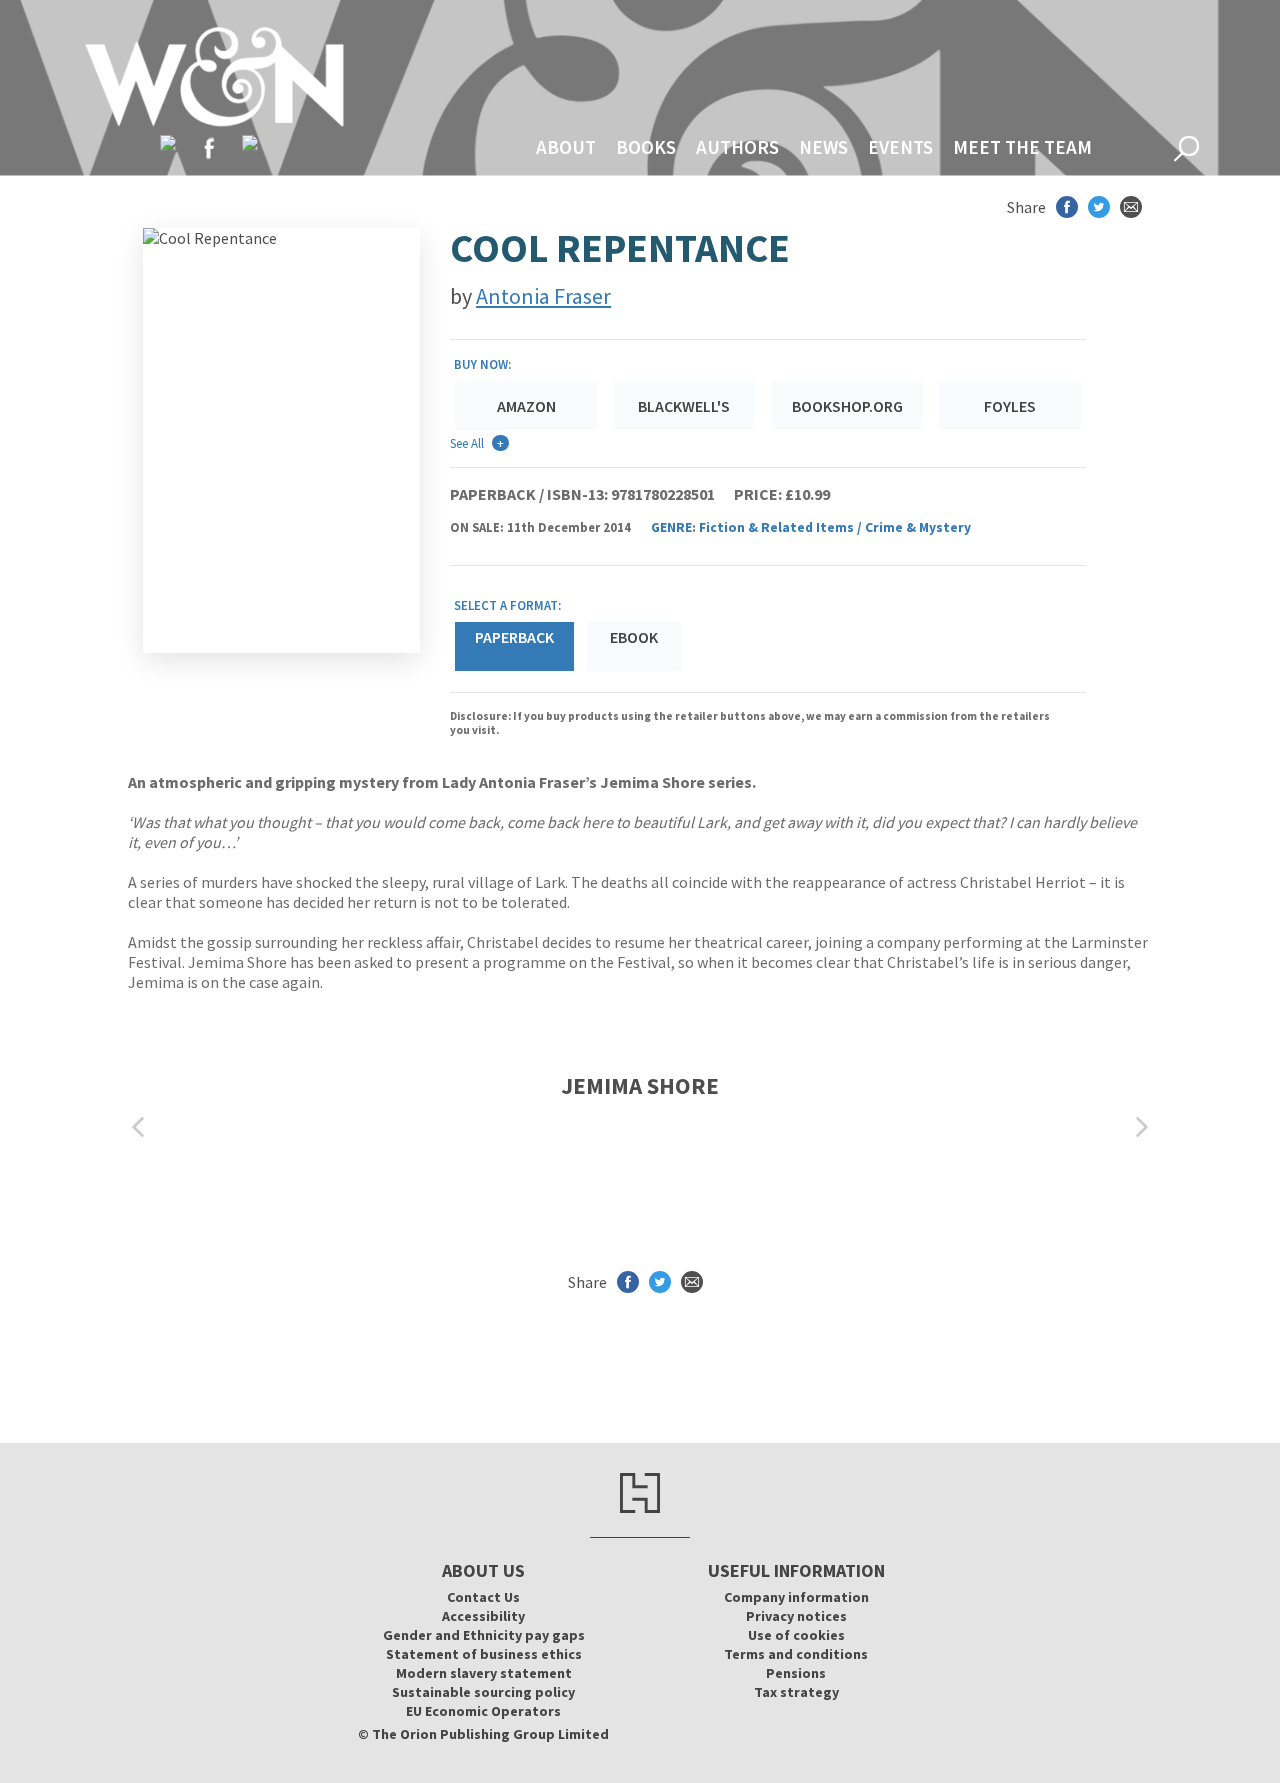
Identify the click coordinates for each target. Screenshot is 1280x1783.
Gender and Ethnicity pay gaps (484, 1635)
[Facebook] (209, 148)
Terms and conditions (796, 1654)
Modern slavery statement (484, 1673)
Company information (796, 1597)
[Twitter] (168, 143)
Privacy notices (796, 1616)
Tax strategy (796, 1692)
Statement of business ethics (484, 1654)
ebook (634, 637)
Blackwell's (684, 406)
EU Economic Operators (483, 1711)
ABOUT (566, 147)
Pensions (796, 1673)
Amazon (526, 406)
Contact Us (483, 1597)
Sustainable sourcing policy (483, 1692)
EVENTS (900, 147)
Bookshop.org (847, 406)
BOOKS (646, 147)
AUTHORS (737, 147)
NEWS (823, 147)
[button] (138, 1127)
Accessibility (483, 1616)
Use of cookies (796, 1635)
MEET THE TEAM (1022, 147)
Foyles (1010, 406)
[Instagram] (250, 143)
